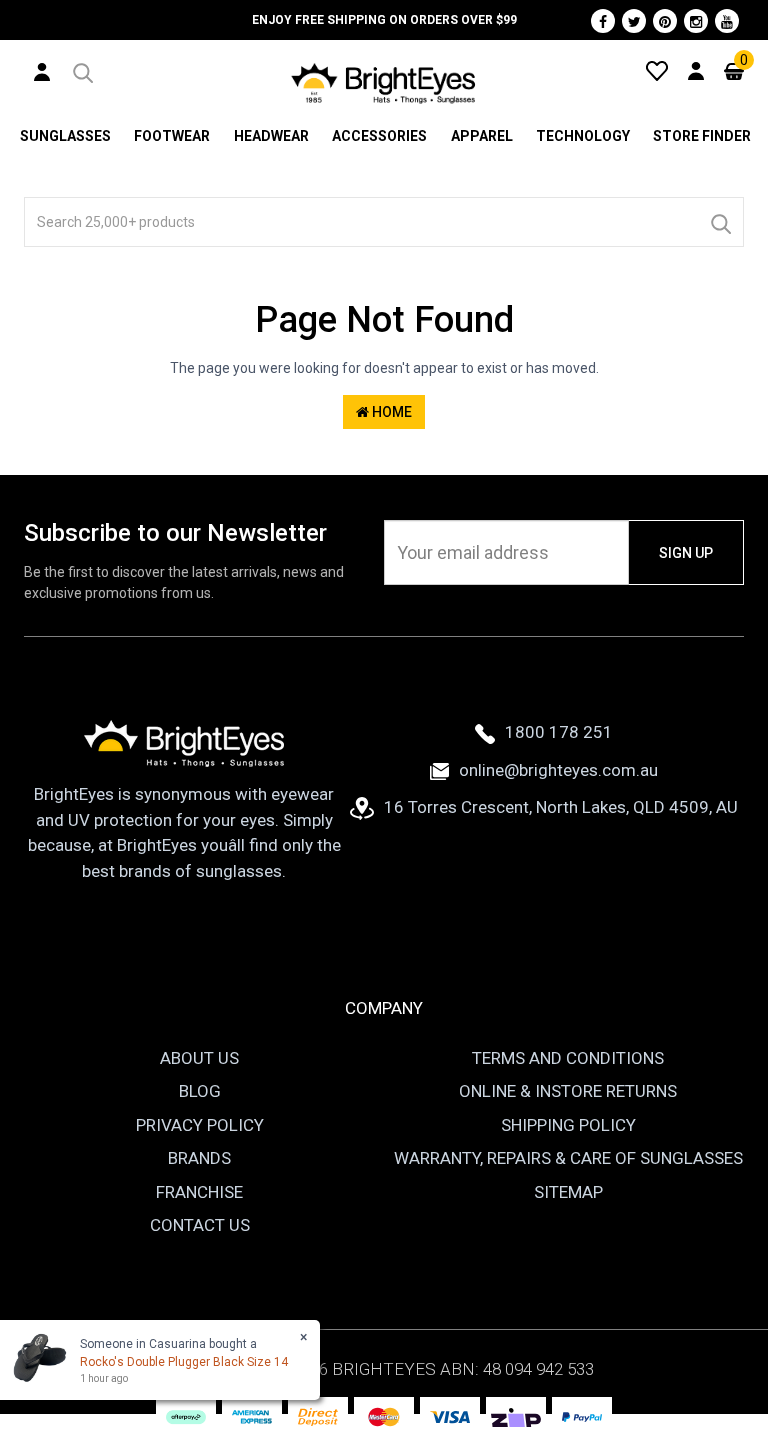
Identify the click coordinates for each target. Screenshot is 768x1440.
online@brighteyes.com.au (558, 770)
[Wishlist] (657, 70)
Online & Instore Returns (568, 1091)
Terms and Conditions (568, 1058)
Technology (583, 136)
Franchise (199, 1192)
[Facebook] (603, 21)
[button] (81, 70)
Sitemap (568, 1192)
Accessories (379, 136)
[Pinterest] (665, 21)
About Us (199, 1058)
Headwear (271, 136)
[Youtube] (727, 21)
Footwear (172, 136)
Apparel (482, 136)
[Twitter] (634, 21)
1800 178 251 (559, 732)
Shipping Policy (568, 1125)
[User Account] (42, 71)
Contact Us (200, 1225)
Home (390, 412)
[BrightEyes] (384, 83)
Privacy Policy (200, 1125)
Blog (200, 1091)
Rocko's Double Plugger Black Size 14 (184, 1362)
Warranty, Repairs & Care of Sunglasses (568, 1158)
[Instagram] (696, 21)
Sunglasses (65, 136)
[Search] (720, 222)
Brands (199, 1158)
